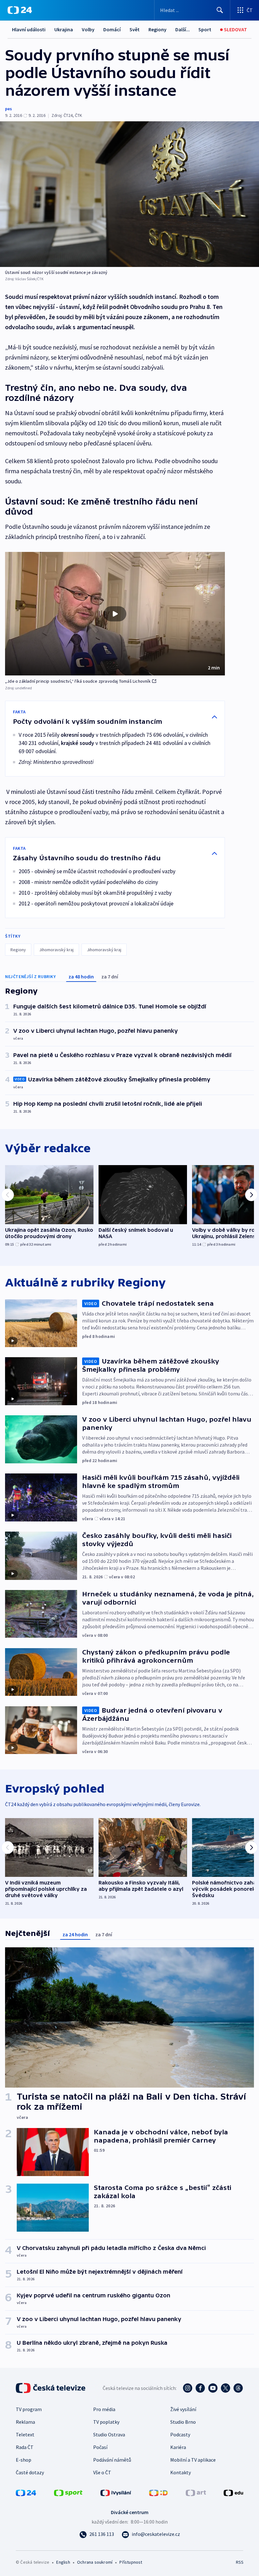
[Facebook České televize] (200, 2388)
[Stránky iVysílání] (116, 2492)
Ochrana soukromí (95, 2562)
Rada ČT (25, 2447)
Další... (183, 29)
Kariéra (178, 2447)
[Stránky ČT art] (196, 2492)
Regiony (157, 29)
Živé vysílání (183, 2409)
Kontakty (181, 2472)
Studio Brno (183, 2422)
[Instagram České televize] (188, 2388)
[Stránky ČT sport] (68, 2492)
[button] (115, 614)
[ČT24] (20, 10)
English (63, 2562)
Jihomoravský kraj (56, 950)
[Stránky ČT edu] (233, 2492)
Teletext (25, 2434)
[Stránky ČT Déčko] (158, 2492)
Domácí (112, 29)
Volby (88, 29)
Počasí (100, 2447)
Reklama (25, 2422)
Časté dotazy (30, 2472)
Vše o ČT (102, 2472)
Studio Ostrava (109, 2434)
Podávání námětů (112, 2460)
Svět (135, 29)
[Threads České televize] (238, 2388)
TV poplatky (106, 2422)
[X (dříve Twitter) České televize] (226, 2388)
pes (9, 109)
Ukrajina (64, 29)
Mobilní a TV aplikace (193, 2460)
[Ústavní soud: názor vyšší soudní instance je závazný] (129, 194)
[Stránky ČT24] (26, 2492)
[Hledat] (220, 10)
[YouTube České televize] (213, 2388)
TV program (29, 2409)
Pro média (104, 2409)
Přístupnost (131, 2562)
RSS (240, 2562)
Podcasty (180, 2434)
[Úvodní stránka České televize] (51, 2388)
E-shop (24, 2460)
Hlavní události (29, 29)
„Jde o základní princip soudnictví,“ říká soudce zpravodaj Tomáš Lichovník (78, 681)
